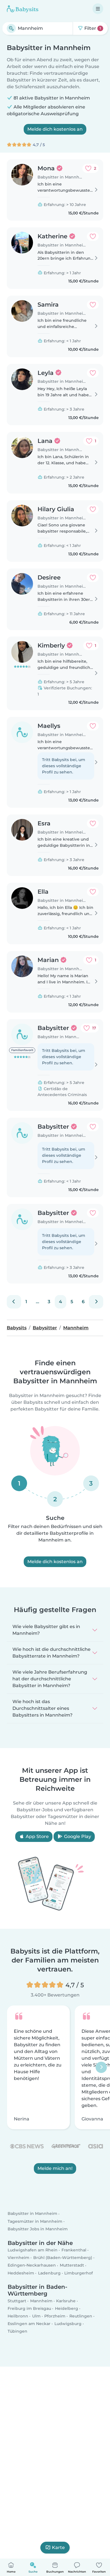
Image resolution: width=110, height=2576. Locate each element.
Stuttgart (17, 2301)
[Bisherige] (14, 1302)
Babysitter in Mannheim (32, 2213)
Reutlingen (81, 2316)
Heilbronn (18, 2316)
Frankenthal (74, 2250)
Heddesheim (21, 2273)
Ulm (36, 2316)
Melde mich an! (55, 2168)
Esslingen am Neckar (29, 2324)
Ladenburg (49, 2273)
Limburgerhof (79, 2273)
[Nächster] (96, 1302)
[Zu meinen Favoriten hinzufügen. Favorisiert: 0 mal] (93, 236)
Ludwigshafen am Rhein (33, 2250)
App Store (37, 1836)
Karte (58, 2547)
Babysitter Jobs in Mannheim (38, 2229)
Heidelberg (67, 2308)
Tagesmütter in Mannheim (35, 2221)
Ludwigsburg (68, 2324)
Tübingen (17, 2331)
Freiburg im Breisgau (29, 2308)
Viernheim (18, 2258)
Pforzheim (55, 2316)
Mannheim (41, 2301)
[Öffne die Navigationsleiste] (98, 9)
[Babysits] (23, 9)
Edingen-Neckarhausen (32, 2265)
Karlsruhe (66, 2301)
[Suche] (11, 28)
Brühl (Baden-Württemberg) (63, 2258)
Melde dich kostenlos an (55, 129)
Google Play (77, 1836)
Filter (92, 28)
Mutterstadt (72, 2265)
